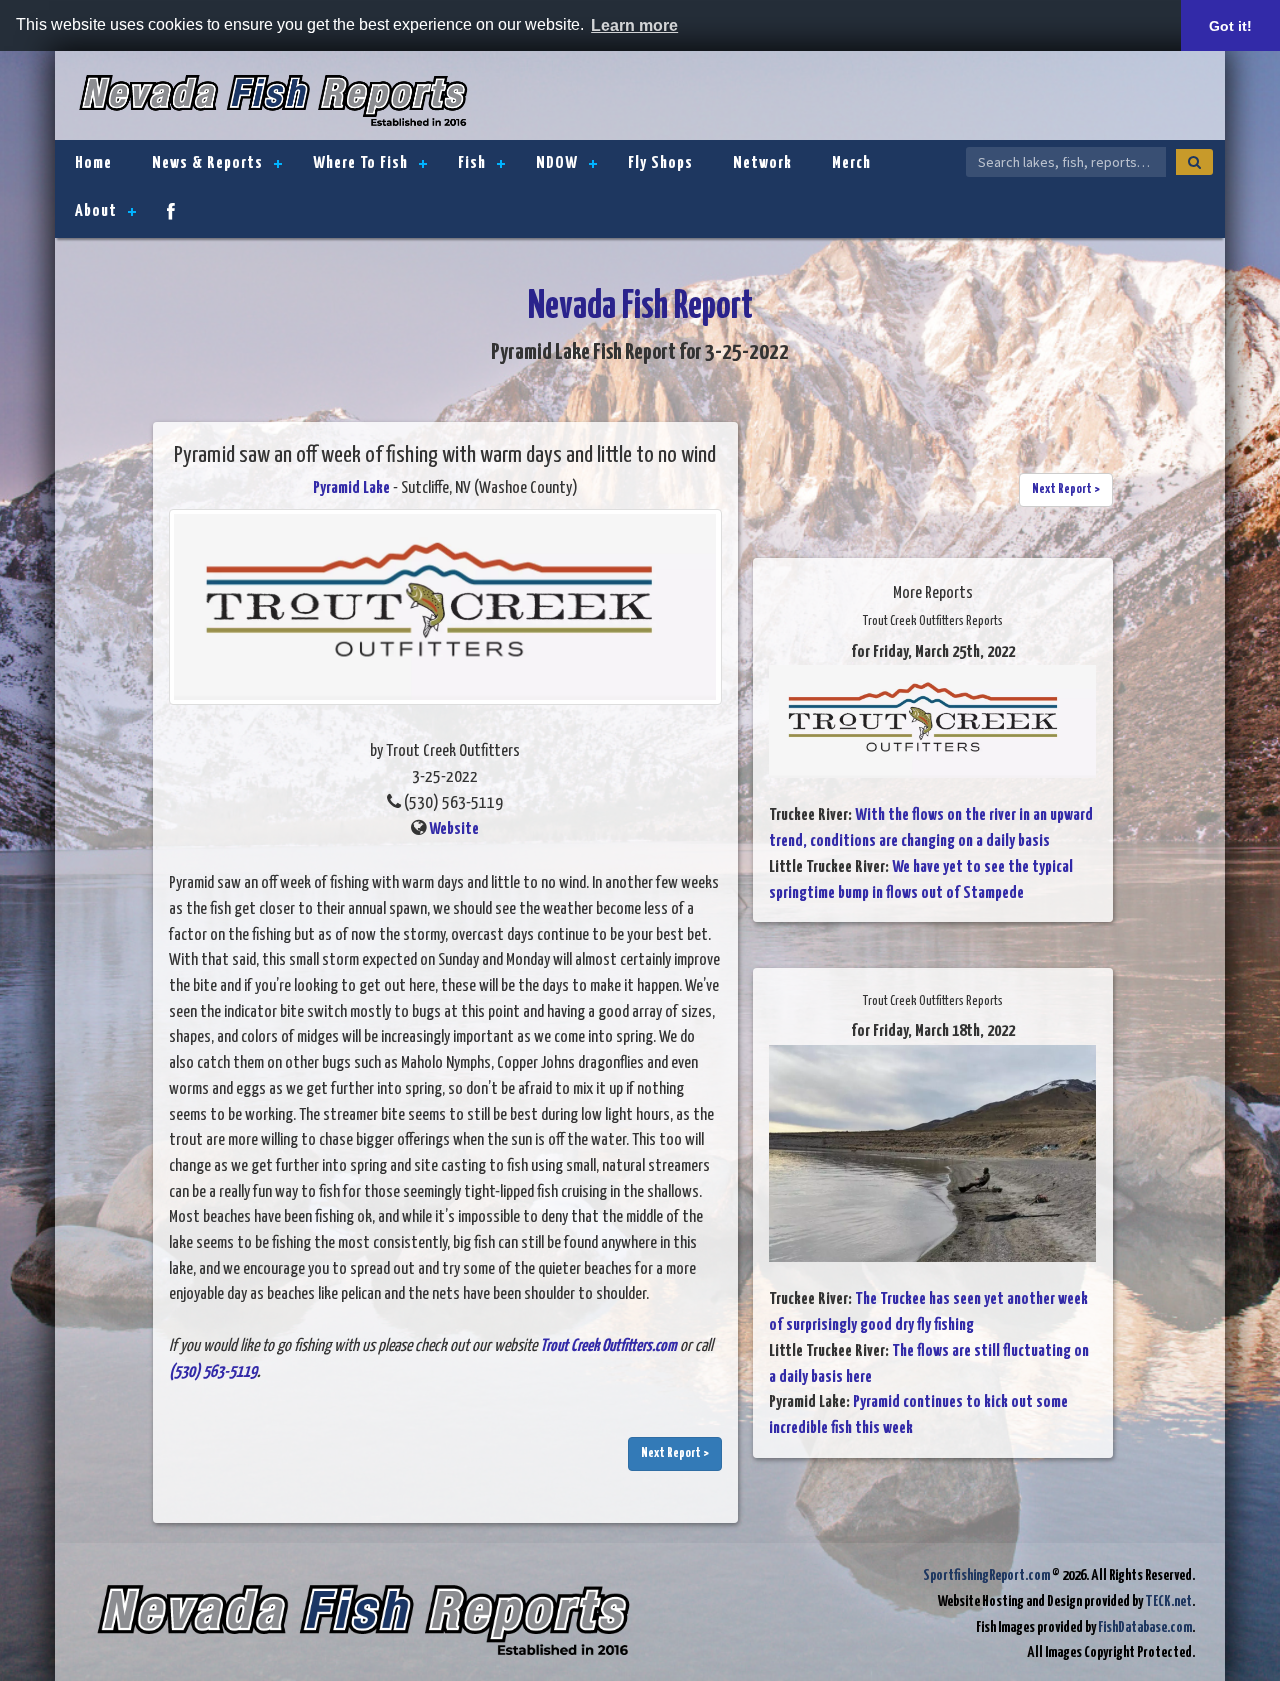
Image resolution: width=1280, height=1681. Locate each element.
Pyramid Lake (351, 488)
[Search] (1194, 162)
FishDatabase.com (1145, 1627)
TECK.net (1168, 1601)
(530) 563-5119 (213, 1372)
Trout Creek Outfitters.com (608, 1346)
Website (454, 829)
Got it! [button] (1230, 26)
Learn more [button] (634, 25)
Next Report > (675, 1453)
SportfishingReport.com (986, 1575)
